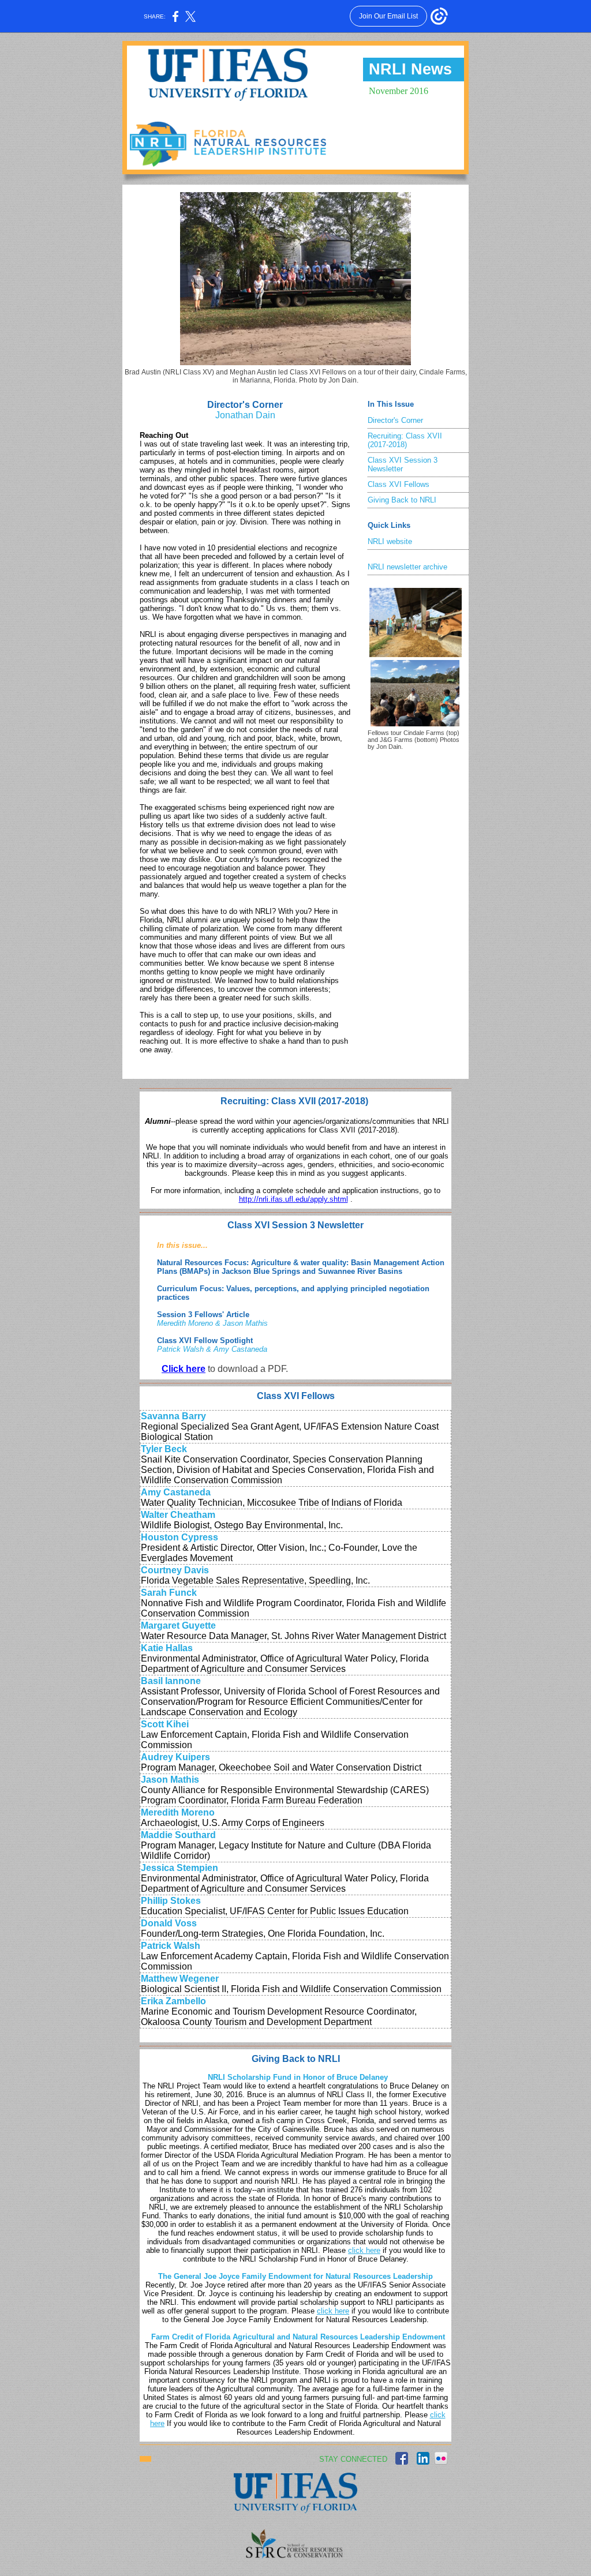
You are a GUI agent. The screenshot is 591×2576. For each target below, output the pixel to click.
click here (364, 2250)
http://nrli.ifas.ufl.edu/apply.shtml (293, 1199)
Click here (184, 1369)
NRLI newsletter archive (407, 567)
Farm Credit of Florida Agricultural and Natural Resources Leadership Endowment (298, 2337)
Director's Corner (395, 420)
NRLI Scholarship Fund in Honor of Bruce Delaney (298, 2077)
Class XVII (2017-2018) (321, 1101)
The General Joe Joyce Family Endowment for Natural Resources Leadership (295, 2276)
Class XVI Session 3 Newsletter (403, 464)
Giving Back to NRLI (402, 500)
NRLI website (390, 541)
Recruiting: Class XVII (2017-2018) (405, 440)
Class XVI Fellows (399, 484)
